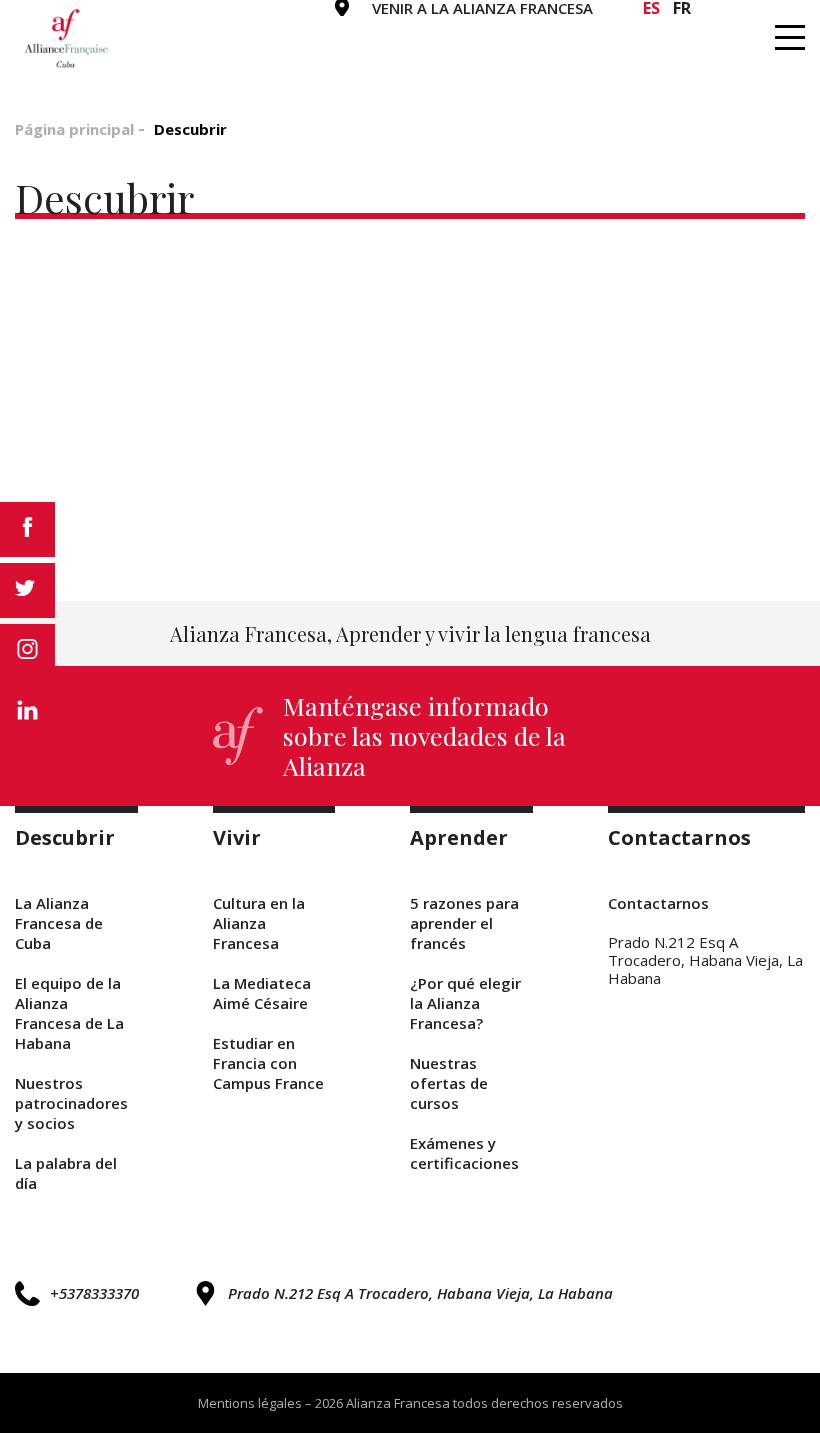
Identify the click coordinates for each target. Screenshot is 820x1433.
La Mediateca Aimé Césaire (262, 993)
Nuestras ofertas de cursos (449, 1083)
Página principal (74, 129)
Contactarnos (657, 30)
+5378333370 (94, 1293)
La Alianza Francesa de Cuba (59, 923)
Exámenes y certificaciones (464, 1153)
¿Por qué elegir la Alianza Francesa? (465, 1003)
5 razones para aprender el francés (464, 923)
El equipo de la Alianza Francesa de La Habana (69, 1013)
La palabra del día (66, 1173)
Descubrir (228, 30)
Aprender (476, 30)
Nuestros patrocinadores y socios (71, 1103)
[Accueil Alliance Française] (67, 38)
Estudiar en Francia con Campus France (268, 1063)
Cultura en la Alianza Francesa (259, 923)
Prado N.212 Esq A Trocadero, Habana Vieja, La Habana (420, 1293)
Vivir (354, 30)
